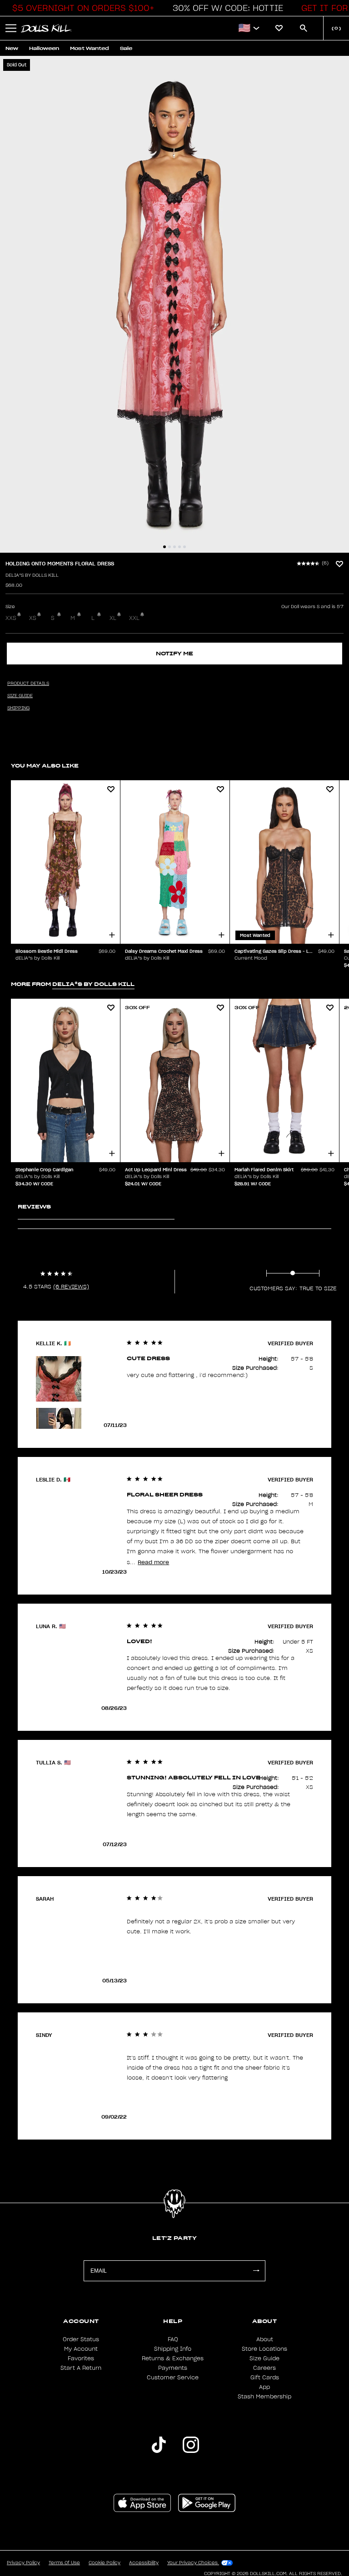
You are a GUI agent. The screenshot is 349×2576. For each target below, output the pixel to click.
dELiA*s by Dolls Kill (32, 575)
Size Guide (264, 2358)
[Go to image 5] (184, 547)
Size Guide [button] (20, 696)
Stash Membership (264, 2397)
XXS (11, 618)
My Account (81, 2349)
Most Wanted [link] (90, 48)
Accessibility (144, 2563)
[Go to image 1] (165, 547)
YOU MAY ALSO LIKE (45, 765)
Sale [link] (126, 48)
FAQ (173, 2339)
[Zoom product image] (174, 304)
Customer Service (173, 2378)
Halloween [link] (44, 48)
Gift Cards (265, 2378)
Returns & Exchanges (173, 2358)
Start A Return (81, 2368)
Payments (173, 2368)
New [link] (12, 48)
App (264, 2387)
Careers (264, 2368)
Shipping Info (173, 2349)
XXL (134, 618)
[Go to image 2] (170, 547)
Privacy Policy (23, 2563)
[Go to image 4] (179, 547)
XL (113, 618)
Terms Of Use (64, 2563)
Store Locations (264, 2349)
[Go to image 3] (174, 547)
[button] (81, 8)
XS (33, 618)
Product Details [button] (28, 684)
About (265, 2339)
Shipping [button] (18, 708)
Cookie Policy (105, 2563)
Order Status (81, 2339)
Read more (153, 1562)
